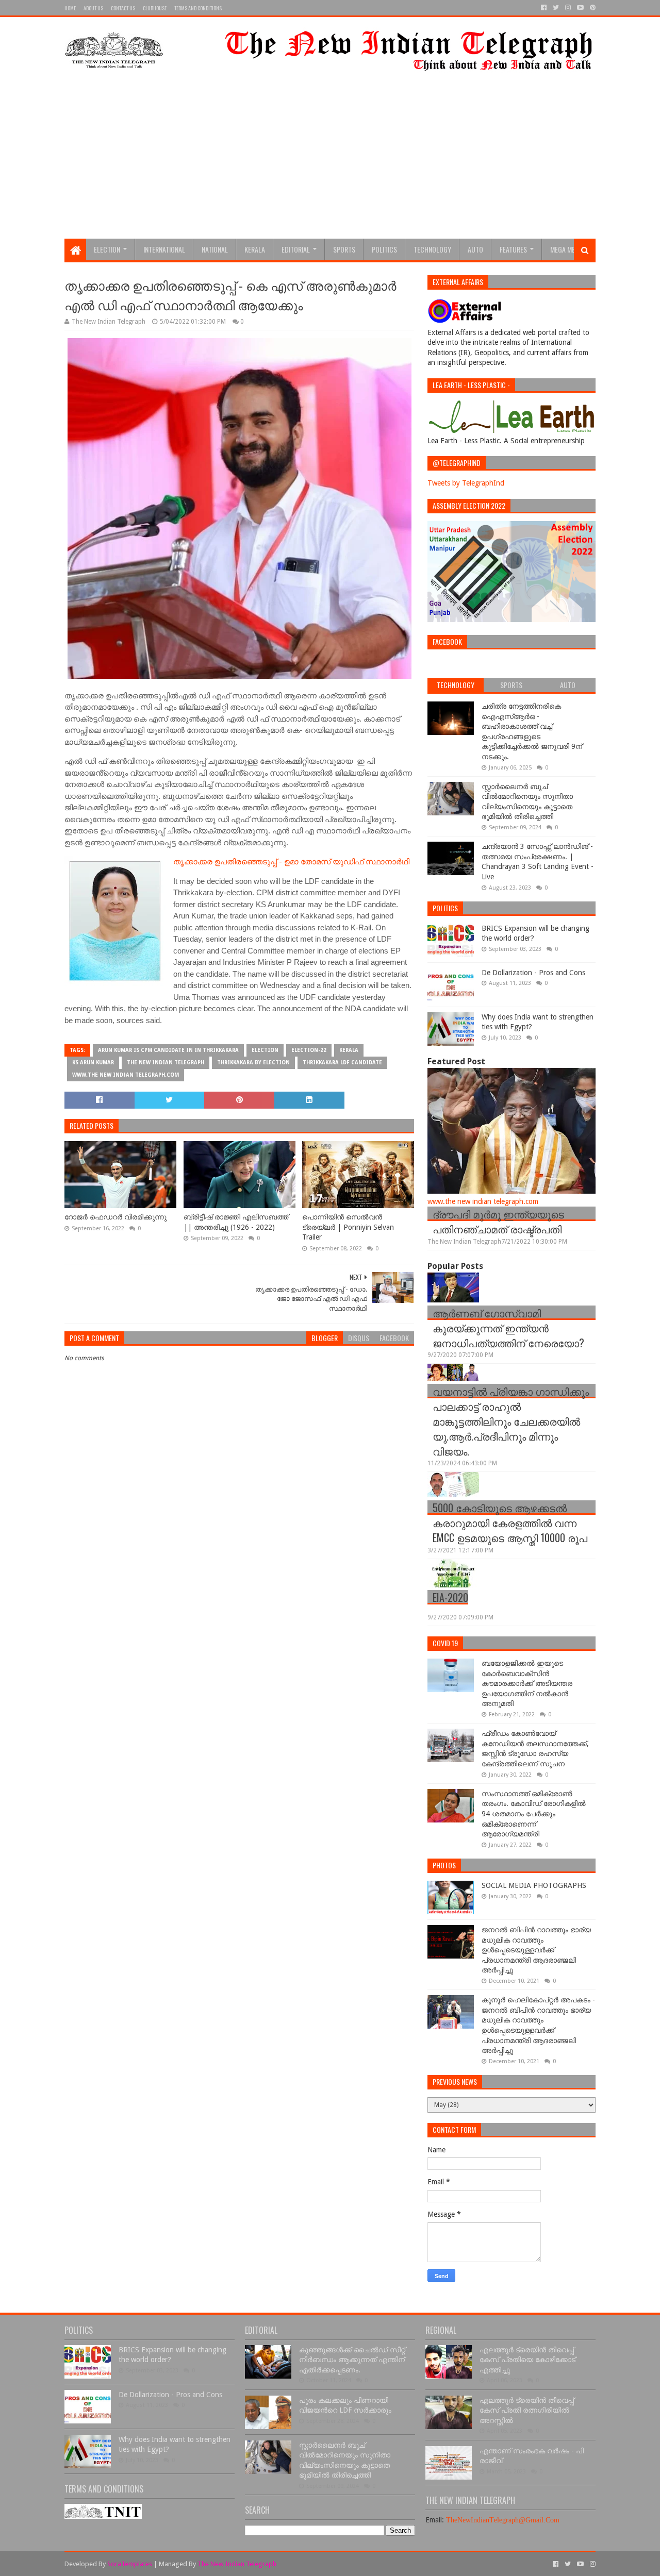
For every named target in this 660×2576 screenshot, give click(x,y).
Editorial (296, 249)
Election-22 (309, 1050)
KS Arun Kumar (93, 1063)
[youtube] (580, 8)
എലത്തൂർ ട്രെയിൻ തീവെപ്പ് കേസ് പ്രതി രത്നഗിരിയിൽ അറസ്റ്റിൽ (527, 2410)
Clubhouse (155, 8)
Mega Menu (566, 249)
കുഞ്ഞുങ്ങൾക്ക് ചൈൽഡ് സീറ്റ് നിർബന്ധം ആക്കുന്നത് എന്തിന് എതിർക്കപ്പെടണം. (352, 2360)
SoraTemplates (130, 2564)
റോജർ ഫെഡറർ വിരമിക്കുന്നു (115, 1217)
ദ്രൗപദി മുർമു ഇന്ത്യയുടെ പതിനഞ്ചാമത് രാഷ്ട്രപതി (498, 1221)
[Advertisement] (330, 161)
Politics (384, 249)
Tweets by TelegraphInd (466, 483)
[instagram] (568, 8)
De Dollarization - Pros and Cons (533, 973)
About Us (93, 8)
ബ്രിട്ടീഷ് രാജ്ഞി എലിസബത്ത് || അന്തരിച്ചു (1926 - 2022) (236, 1222)
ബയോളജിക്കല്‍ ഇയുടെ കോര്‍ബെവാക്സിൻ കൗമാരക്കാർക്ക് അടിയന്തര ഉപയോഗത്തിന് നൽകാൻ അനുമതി (527, 1683)
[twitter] (556, 8)
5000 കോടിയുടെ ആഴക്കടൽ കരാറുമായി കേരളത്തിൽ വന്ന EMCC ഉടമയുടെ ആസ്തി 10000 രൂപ (510, 1523)
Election (107, 249)
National (215, 249)
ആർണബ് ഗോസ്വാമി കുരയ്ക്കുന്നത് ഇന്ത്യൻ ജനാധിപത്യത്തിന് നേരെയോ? (508, 1328)
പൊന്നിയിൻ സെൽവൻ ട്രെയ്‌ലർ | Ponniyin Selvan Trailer (348, 1227)
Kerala (255, 249)
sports (344, 249)
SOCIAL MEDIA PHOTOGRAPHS (534, 1885)
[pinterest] (592, 8)
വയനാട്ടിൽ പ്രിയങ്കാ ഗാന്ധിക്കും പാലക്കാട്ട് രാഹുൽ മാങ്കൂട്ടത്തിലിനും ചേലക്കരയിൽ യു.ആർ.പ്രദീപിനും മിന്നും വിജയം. (511, 1421)
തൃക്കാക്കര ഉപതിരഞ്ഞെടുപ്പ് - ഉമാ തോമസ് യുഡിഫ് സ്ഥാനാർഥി (291, 862)
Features (513, 249)
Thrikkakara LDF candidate (342, 1063)
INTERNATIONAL (164, 249)
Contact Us (123, 8)
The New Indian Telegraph (166, 1063)
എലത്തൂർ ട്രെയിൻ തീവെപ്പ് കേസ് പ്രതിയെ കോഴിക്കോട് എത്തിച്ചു (527, 2360)
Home (70, 8)
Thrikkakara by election (253, 1063)
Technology (432, 249)
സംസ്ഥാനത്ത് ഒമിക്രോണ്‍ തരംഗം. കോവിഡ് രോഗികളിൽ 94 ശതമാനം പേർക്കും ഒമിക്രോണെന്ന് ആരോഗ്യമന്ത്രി (534, 1814)
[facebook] (544, 8)
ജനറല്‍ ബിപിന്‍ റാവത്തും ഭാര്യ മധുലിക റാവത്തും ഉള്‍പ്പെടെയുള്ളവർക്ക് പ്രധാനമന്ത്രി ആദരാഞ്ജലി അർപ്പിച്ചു (536, 1950)
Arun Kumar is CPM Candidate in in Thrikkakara (168, 1050)
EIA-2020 (450, 1597)
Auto (475, 249)
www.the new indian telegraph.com (126, 1075)
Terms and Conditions (198, 8)
